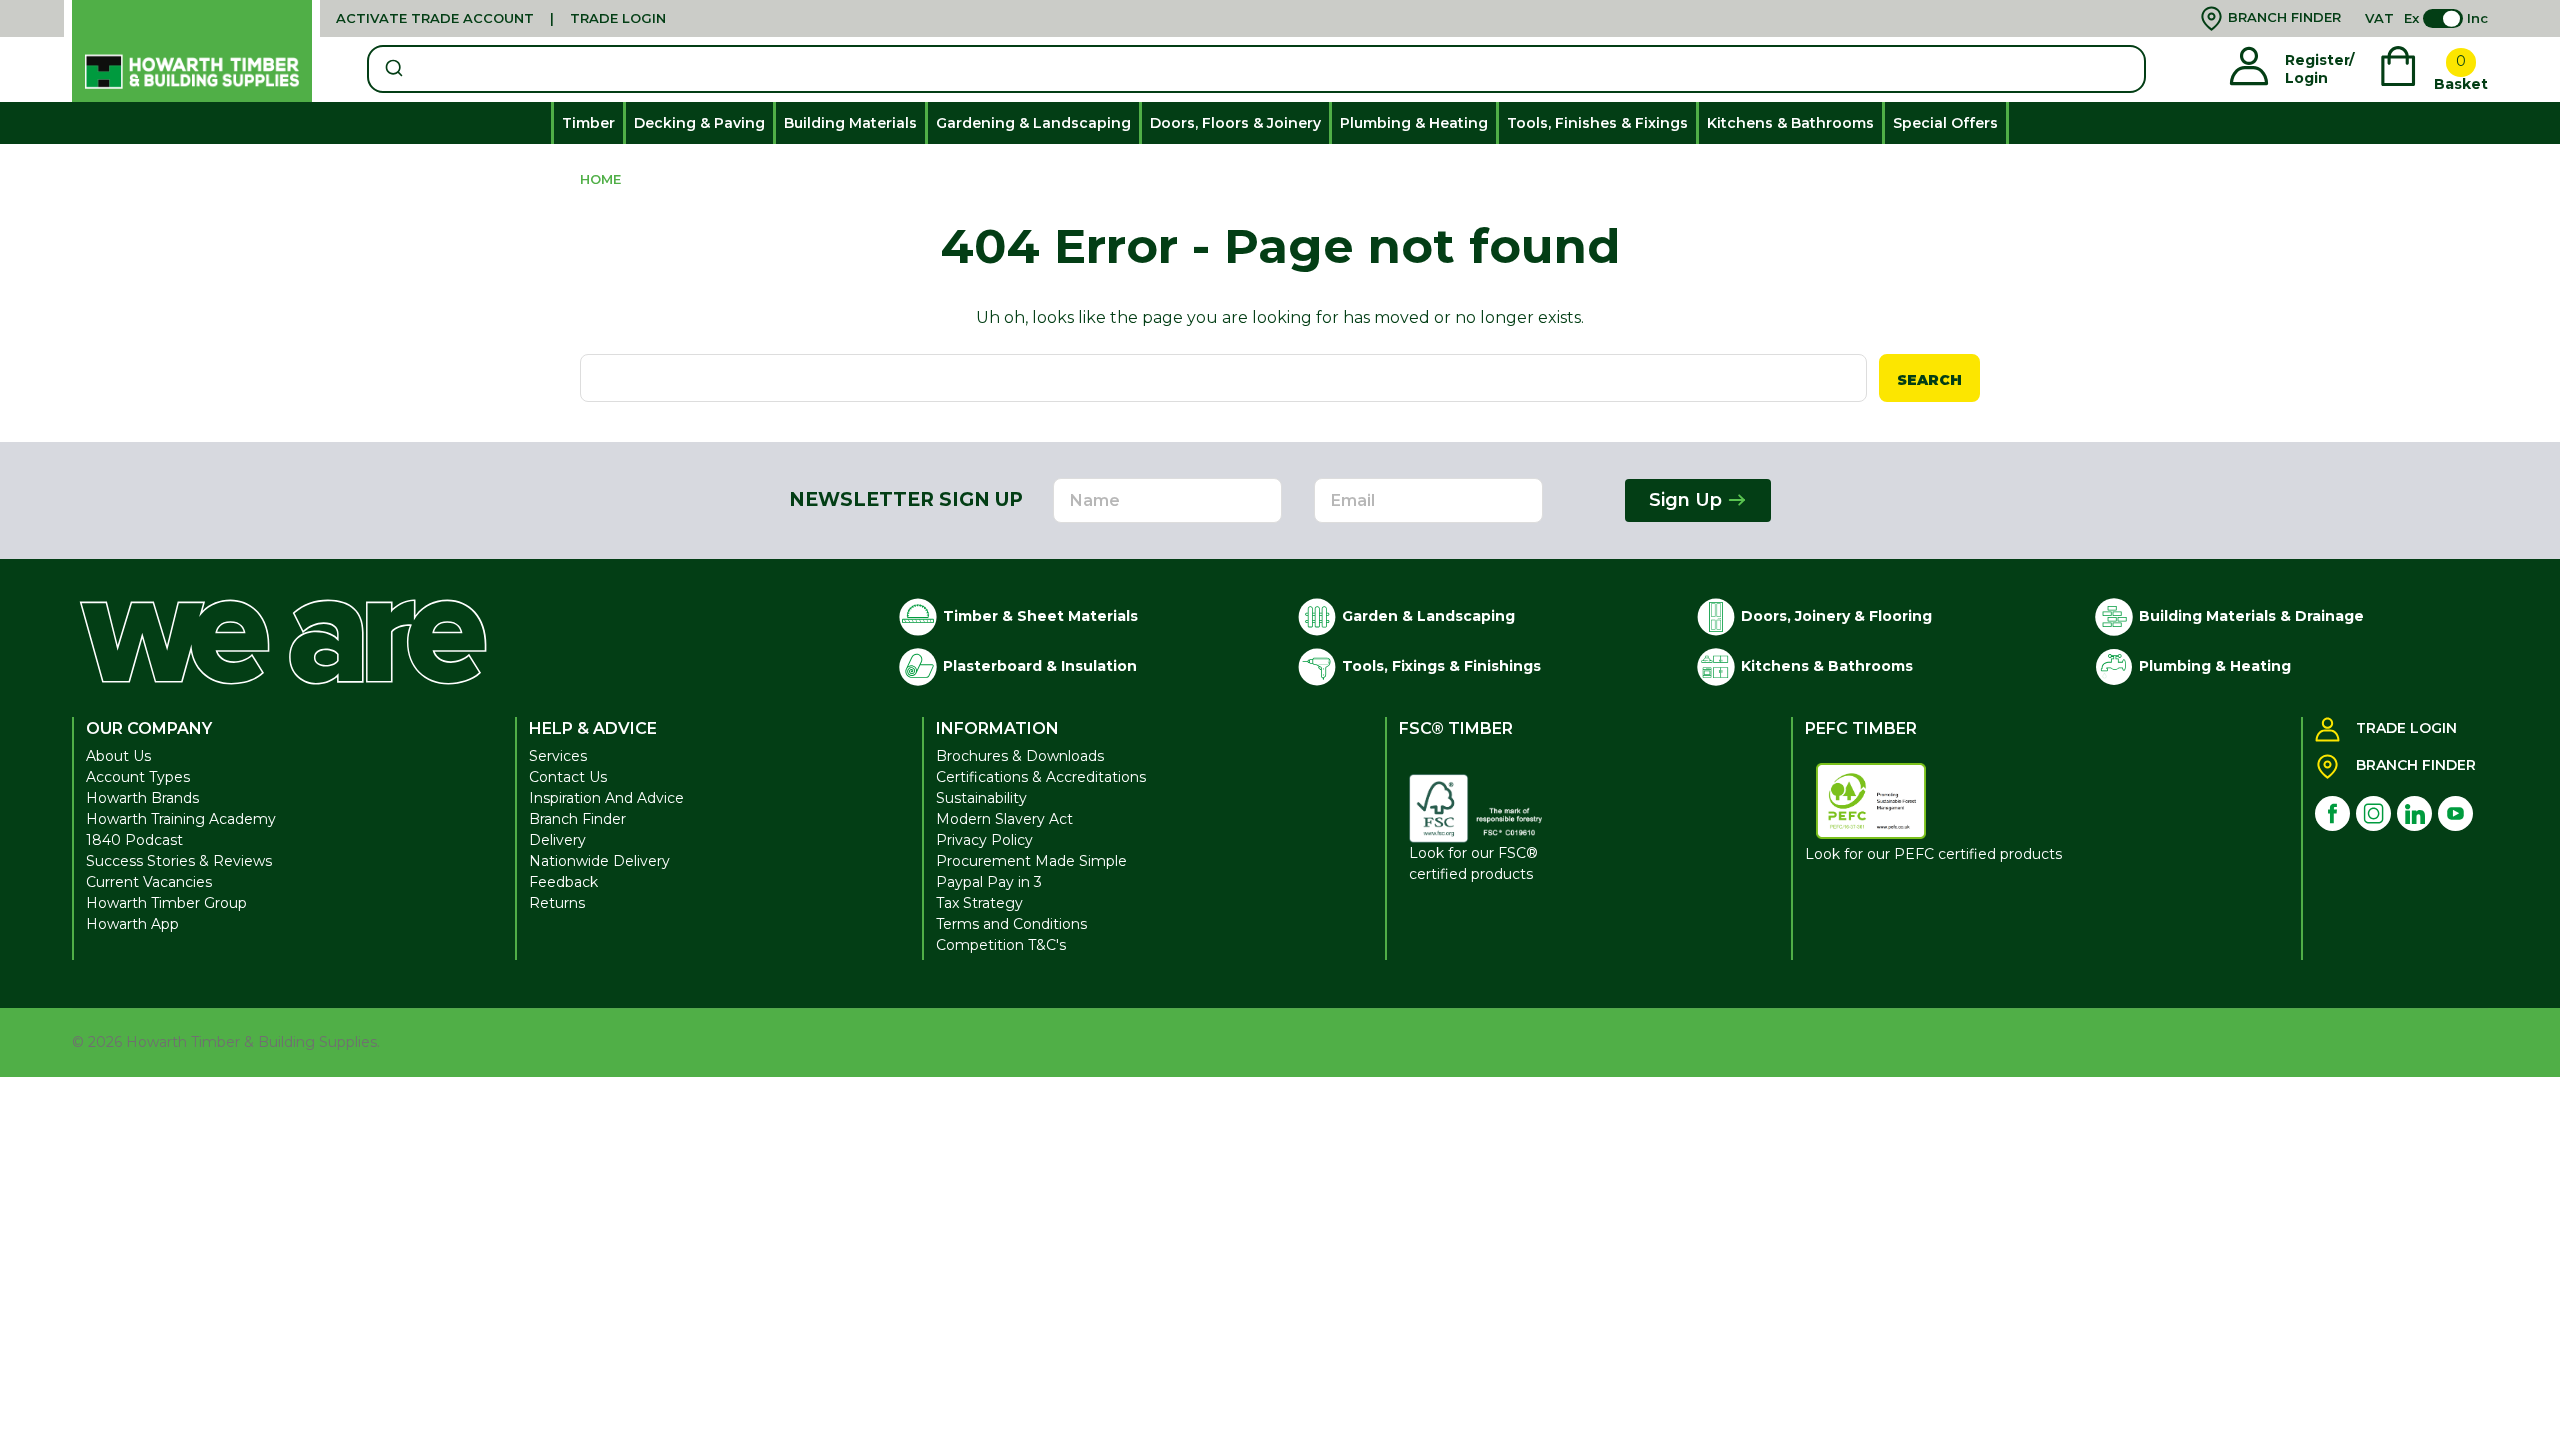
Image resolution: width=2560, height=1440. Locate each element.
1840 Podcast (134, 840)
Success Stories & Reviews (179, 861)
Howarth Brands (142, 798)
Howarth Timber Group (166, 903)
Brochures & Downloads (1020, 756)
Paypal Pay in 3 (989, 882)
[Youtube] (2455, 813)
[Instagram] (2373, 813)
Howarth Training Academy (181, 819)
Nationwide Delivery (599, 861)
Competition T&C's (1001, 945)
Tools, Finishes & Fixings (1597, 123)
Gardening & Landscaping (1033, 123)
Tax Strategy (979, 903)
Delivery (557, 840)
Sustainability (981, 798)
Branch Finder (577, 819)
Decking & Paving (699, 123)
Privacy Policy (984, 840)
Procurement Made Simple (1031, 861)
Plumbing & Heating (1414, 123)
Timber (588, 123)
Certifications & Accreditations (1041, 777)
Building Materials (850, 123)
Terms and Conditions (1011, 924)
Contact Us (568, 777)
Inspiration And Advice (606, 798)
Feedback (563, 882)
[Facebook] (2332, 813)
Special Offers (1945, 123)
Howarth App (132, 924)
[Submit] (392, 69)
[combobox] (1256, 69)
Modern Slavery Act (1004, 819)
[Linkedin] (2414, 813)
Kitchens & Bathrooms (1790, 123)
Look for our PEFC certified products (1933, 854)
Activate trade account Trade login (501, 18)
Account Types (138, 777)
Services (558, 756)
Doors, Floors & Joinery (1235, 123)
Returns (557, 903)
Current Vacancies (149, 882)
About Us (118, 756)
